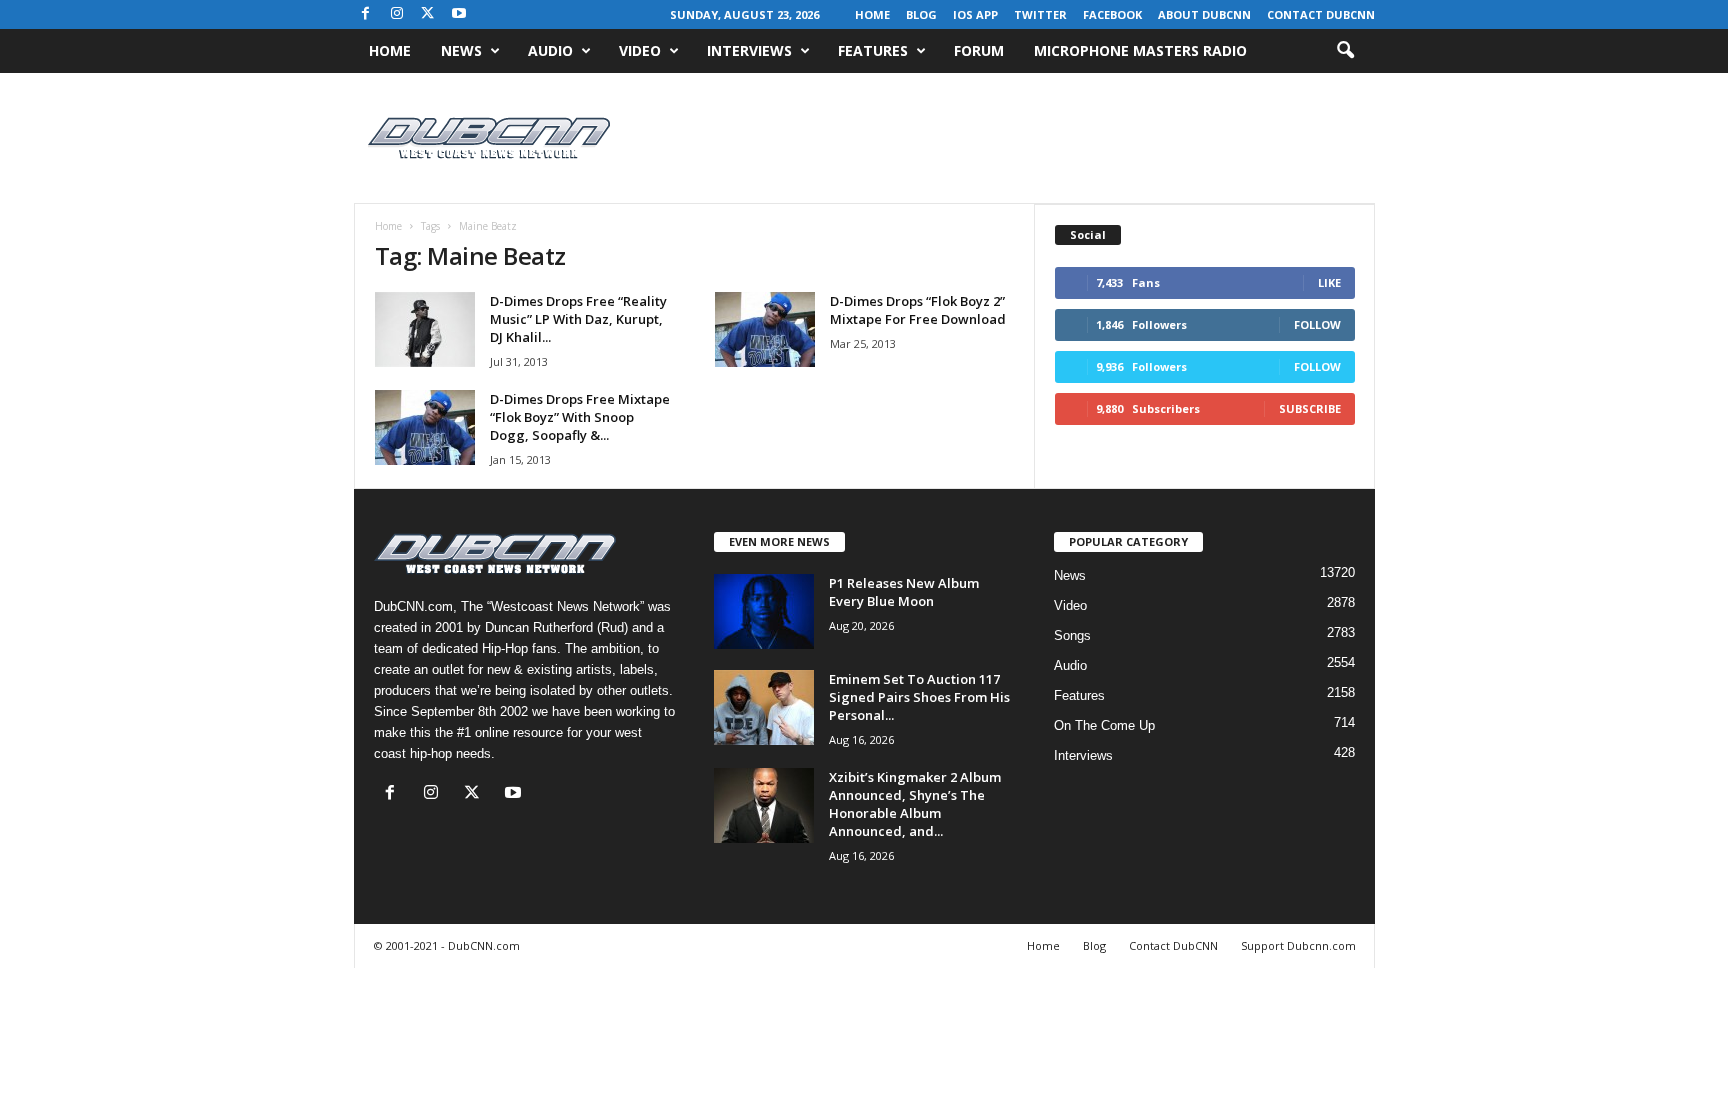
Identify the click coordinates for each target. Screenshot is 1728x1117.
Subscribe (1310, 408)
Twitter (1040, 14)
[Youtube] (459, 14)
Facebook (1112, 14)
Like (1329, 282)
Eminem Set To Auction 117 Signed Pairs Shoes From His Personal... (919, 697)
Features (873, 50)
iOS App (975, 14)
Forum (979, 50)
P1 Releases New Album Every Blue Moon (904, 592)
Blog (921, 14)
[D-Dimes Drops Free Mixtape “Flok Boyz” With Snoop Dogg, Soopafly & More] (425, 427)
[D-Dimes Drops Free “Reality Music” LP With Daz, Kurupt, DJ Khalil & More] (425, 329)
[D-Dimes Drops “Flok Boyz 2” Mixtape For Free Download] (765, 329)
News (461, 50)
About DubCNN (1204, 14)
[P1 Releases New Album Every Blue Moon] (764, 611)
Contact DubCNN (1321, 14)
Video (640, 50)
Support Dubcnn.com (1298, 945)
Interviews (749, 50)
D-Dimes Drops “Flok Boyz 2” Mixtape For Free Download (918, 310)
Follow (1317, 324)
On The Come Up (1104, 725)
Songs (1072, 635)
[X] (428, 14)
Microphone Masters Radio (1140, 50)
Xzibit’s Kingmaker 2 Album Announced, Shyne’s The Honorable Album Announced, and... (915, 804)
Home (872, 14)
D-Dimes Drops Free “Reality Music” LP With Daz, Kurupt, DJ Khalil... (578, 319)
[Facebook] (366, 14)
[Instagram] (397, 14)
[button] (1345, 51)
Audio (550, 50)
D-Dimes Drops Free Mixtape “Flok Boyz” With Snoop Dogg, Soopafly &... (580, 417)
